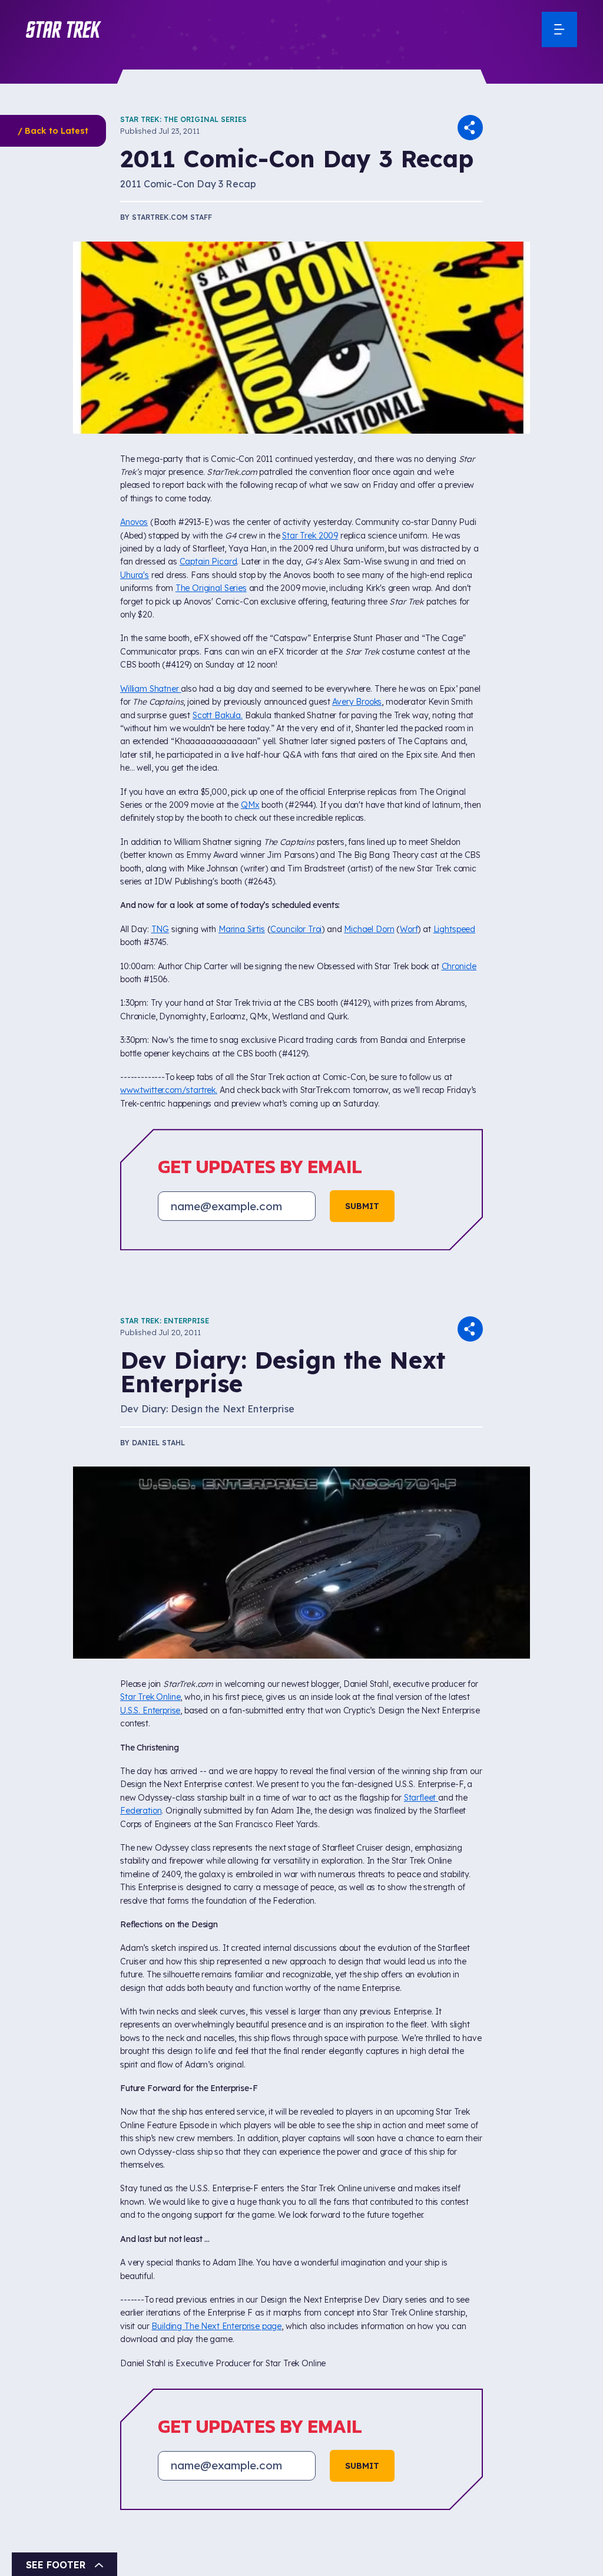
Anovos (134, 522)
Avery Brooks (357, 702)
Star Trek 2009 (310, 536)
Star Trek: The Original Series (183, 119)
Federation (141, 1811)
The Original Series (211, 588)
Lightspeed (454, 929)
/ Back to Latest (53, 131)
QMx (250, 805)
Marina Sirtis (242, 929)
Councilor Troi (296, 929)
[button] (64, 29)
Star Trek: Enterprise (165, 1321)
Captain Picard (208, 562)
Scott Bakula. (218, 715)
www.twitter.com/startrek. (169, 1090)
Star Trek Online (150, 1697)
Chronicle (459, 966)
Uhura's (135, 575)
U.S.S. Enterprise (150, 1710)
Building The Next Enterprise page (216, 2326)
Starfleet (421, 1798)
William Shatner (150, 689)
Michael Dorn (369, 929)
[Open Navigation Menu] (559, 29)
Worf (409, 929)
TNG (160, 929)
